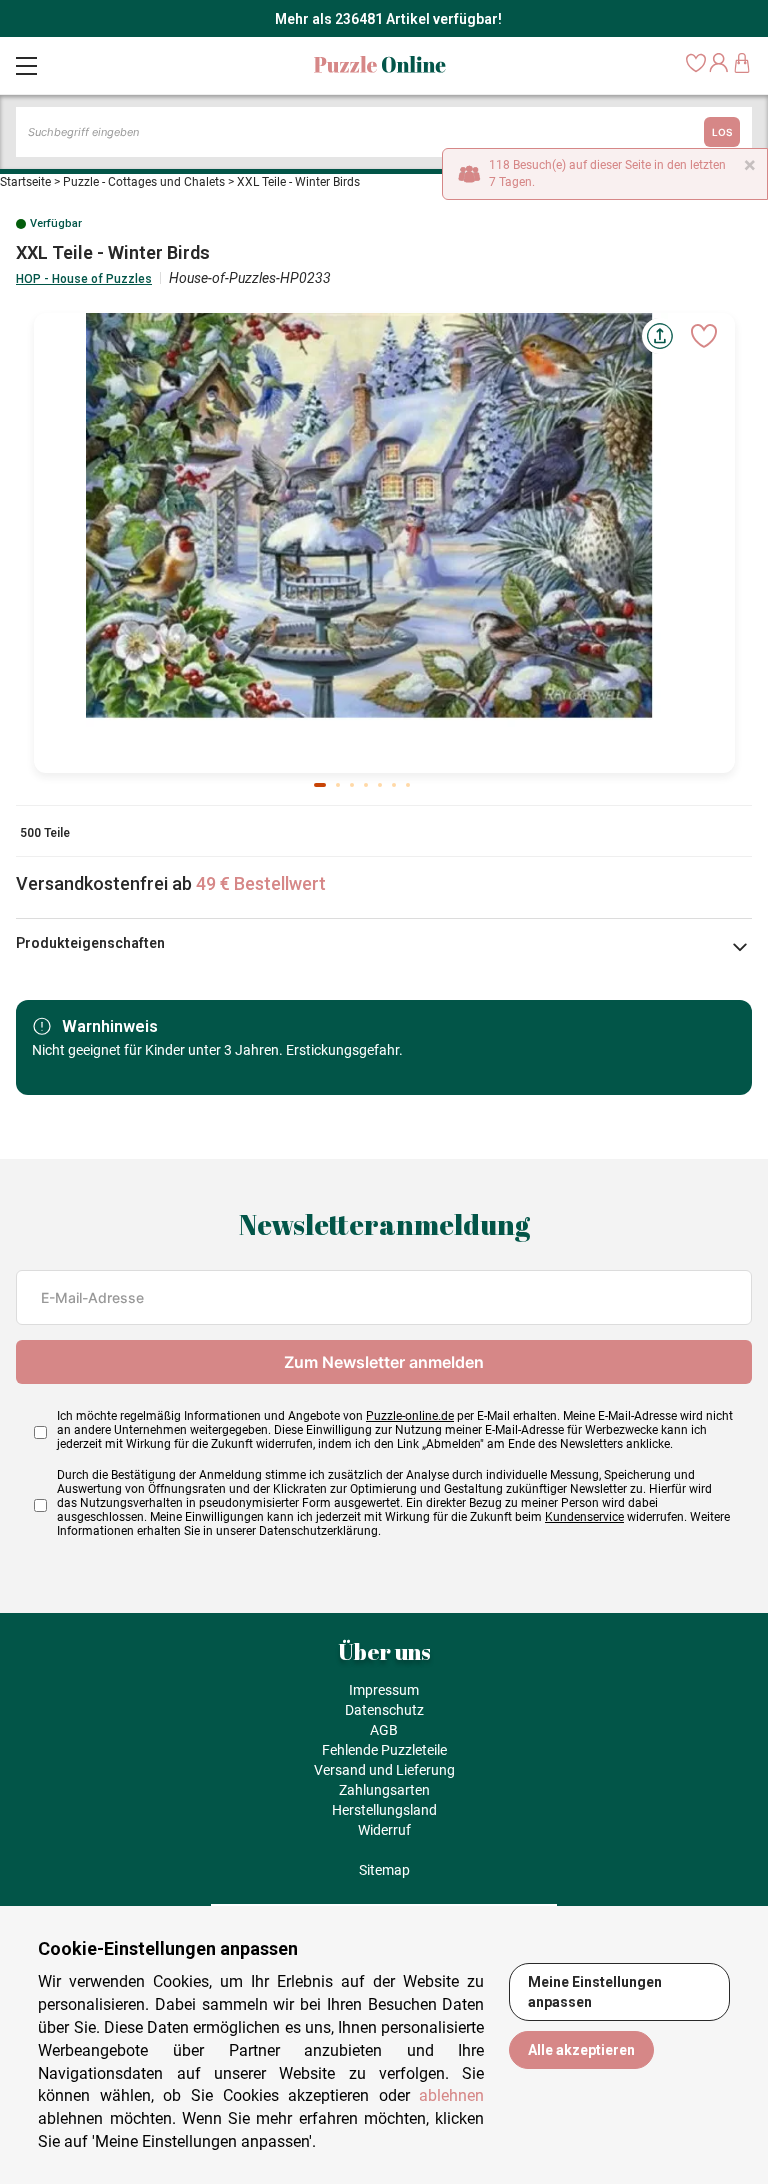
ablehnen (451, 2095)
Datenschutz (384, 1710)
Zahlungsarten (384, 1790)
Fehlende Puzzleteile (384, 1750)
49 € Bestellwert (261, 883)
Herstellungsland (384, 1810)
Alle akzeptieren (581, 2050)
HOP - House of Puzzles (84, 279)
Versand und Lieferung (384, 1770)
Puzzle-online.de (410, 1416)
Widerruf (384, 1830)
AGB (384, 1730)
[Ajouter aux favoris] (704, 336)
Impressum (384, 1690)
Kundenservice (584, 1517)
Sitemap (384, 1870)
